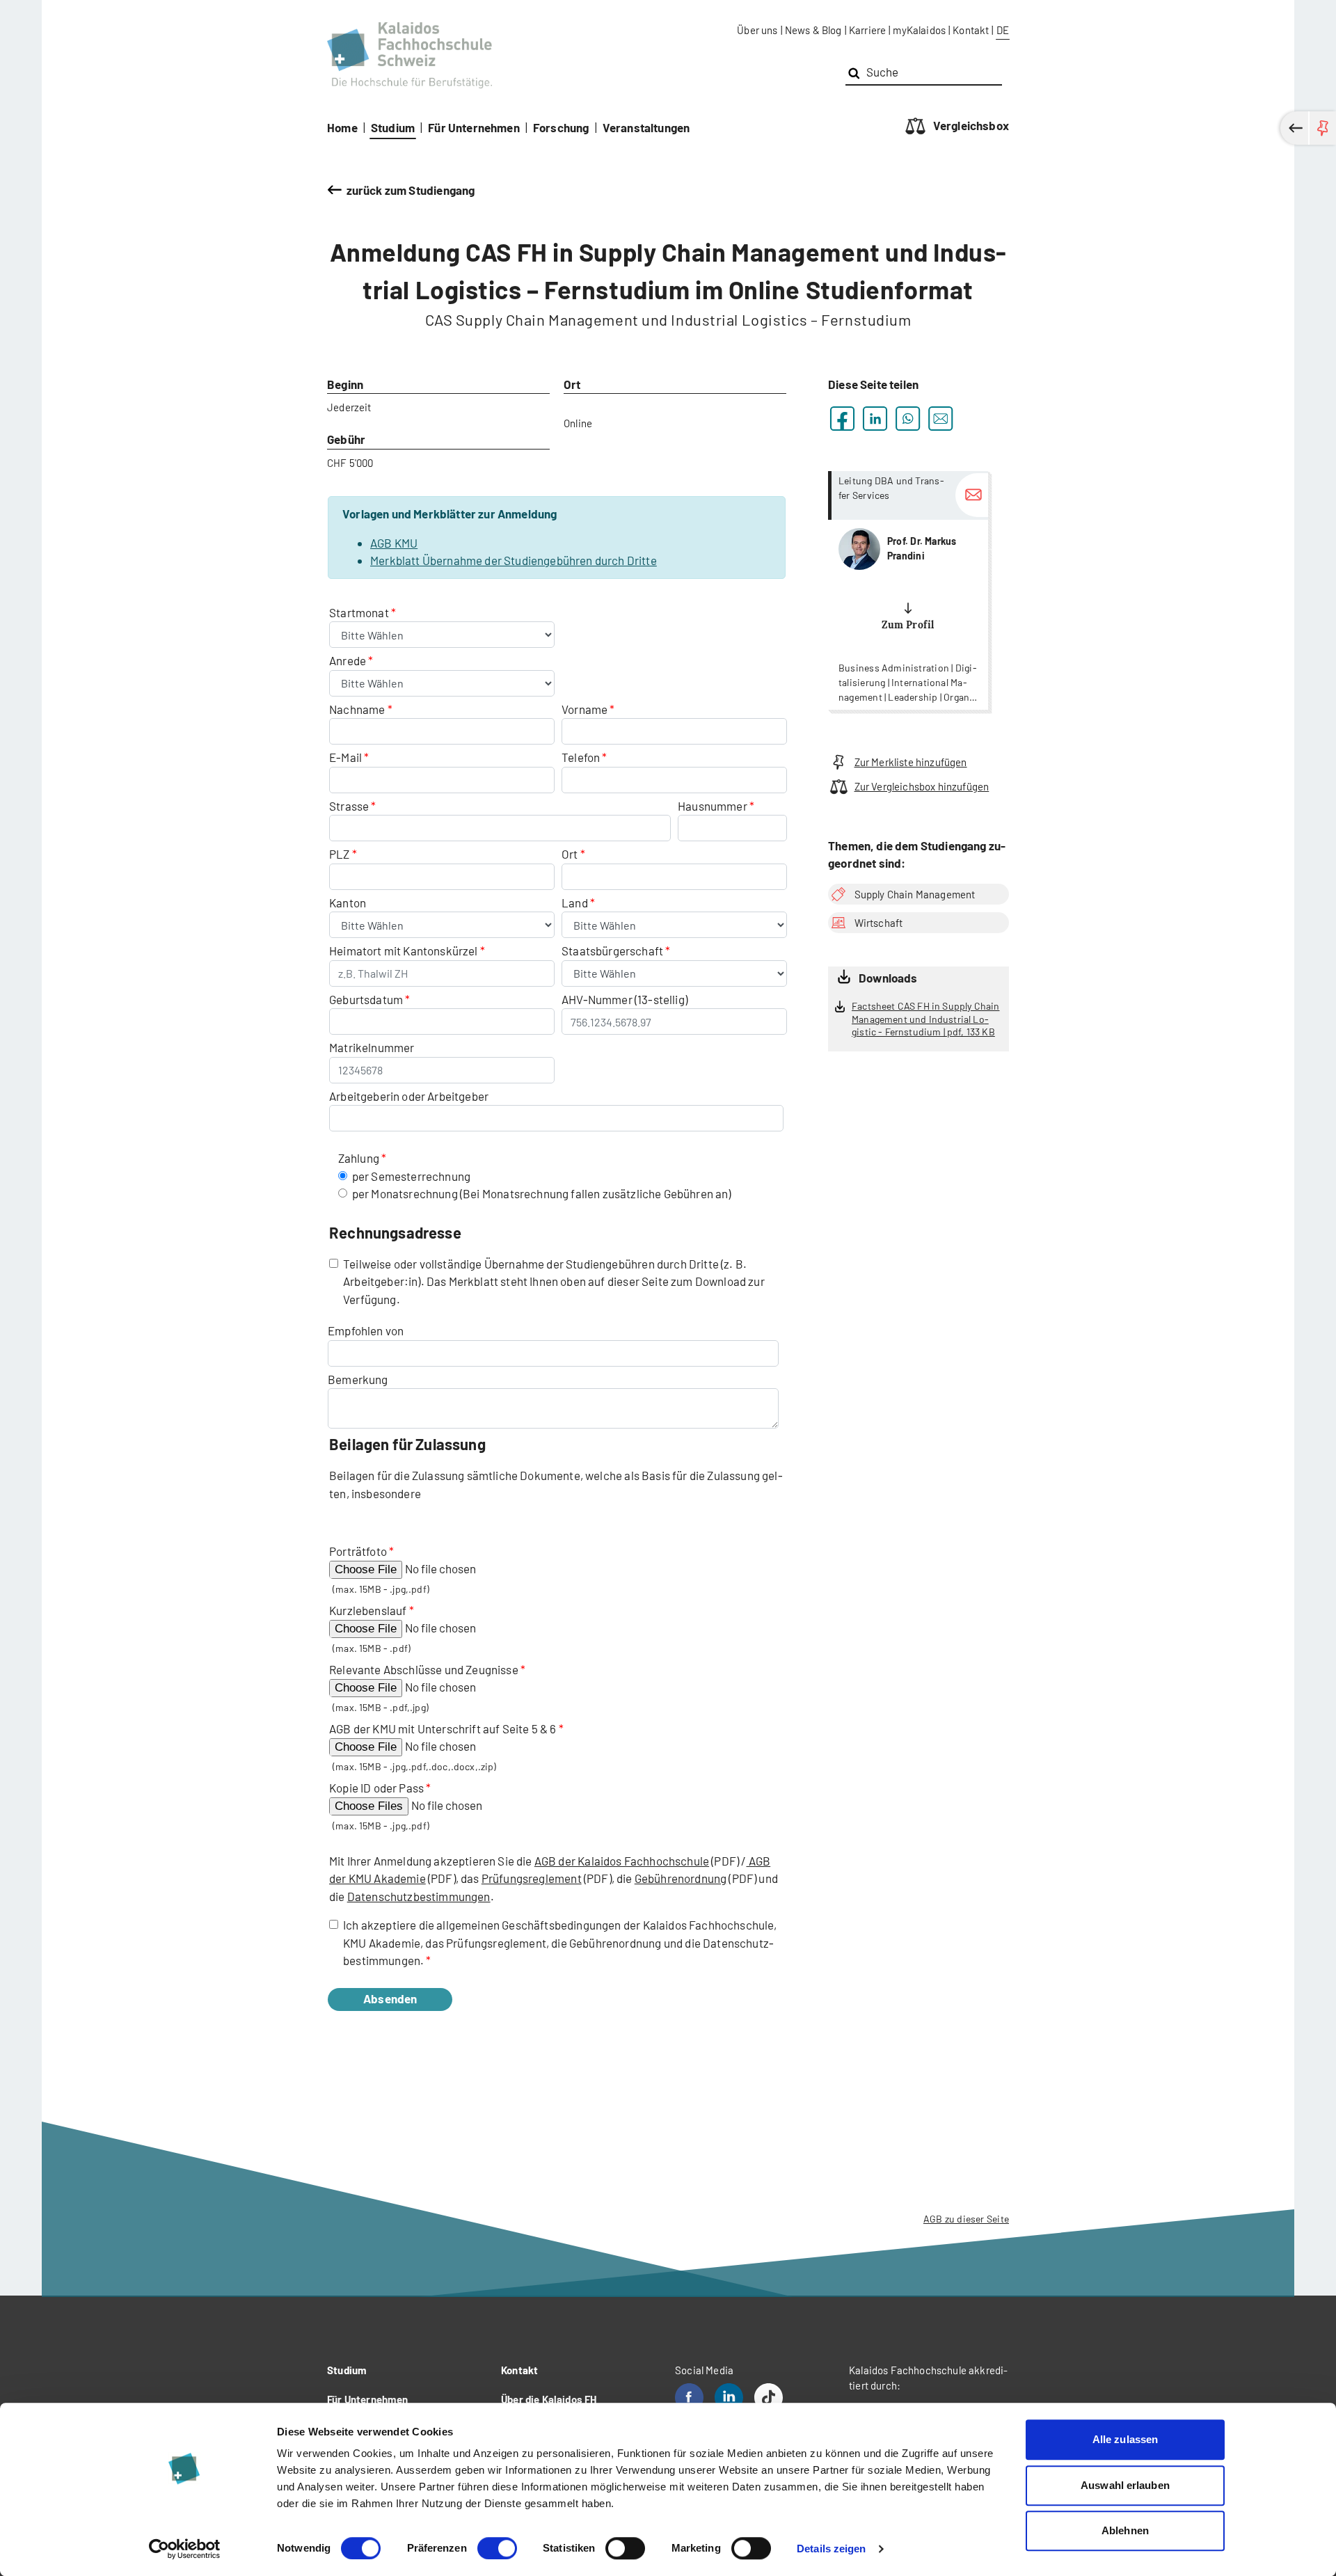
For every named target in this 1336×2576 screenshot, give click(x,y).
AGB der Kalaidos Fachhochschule (622, 1861)
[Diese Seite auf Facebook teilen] (842, 419)
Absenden (390, 1998)
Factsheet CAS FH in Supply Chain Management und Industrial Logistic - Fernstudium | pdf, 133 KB (925, 1019)
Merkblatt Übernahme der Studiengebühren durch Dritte (514, 560)
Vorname (584, 709)
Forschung (561, 127)
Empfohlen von (366, 1330)
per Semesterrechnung (411, 1176)
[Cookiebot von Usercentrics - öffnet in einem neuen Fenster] (185, 2549)
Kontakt (971, 30)
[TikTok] (769, 2398)
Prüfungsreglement (532, 1878)
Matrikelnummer (372, 1047)
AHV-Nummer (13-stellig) (625, 999)
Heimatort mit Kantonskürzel (404, 951)
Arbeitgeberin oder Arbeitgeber (409, 1096)
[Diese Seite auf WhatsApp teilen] (908, 419)
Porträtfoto (358, 1551)
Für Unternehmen (474, 127)
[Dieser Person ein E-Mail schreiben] (972, 495)
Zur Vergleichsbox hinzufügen (922, 786)
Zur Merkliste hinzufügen (911, 762)
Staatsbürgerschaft (613, 951)
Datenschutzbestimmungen (419, 1896)
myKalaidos (919, 30)
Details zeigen (831, 2549)
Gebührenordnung (681, 1878)
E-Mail (345, 757)
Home (342, 127)
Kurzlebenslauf (368, 1610)
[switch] (497, 2548)
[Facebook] (689, 2398)
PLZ (340, 854)
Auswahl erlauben (1125, 2485)
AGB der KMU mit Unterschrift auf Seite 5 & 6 (443, 1728)
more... (908, 590)
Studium (393, 127)
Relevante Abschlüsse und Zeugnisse (424, 1669)
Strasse (349, 806)
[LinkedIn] (729, 2398)
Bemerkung (358, 1379)
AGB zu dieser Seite (966, 2219)
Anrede (349, 660)
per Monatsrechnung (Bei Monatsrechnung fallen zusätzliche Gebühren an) (542, 1193)
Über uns (757, 30)
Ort (570, 854)
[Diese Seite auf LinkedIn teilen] (875, 419)
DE (1003, 30)
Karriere (867, 30)
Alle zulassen (1125, 2439)
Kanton (348, 903)
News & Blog (813, 30)
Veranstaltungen (646, 127)
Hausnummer (713, 806)
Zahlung (359, 1158)
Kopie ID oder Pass (376, 1788)
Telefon (581, 757)
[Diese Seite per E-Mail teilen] (940, 419)
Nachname (357, 709)
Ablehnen (1125, 2530)
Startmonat (360, 612)
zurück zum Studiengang (411, 190)
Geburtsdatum (366, 999)
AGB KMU (394, 543)
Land (576, 903)
